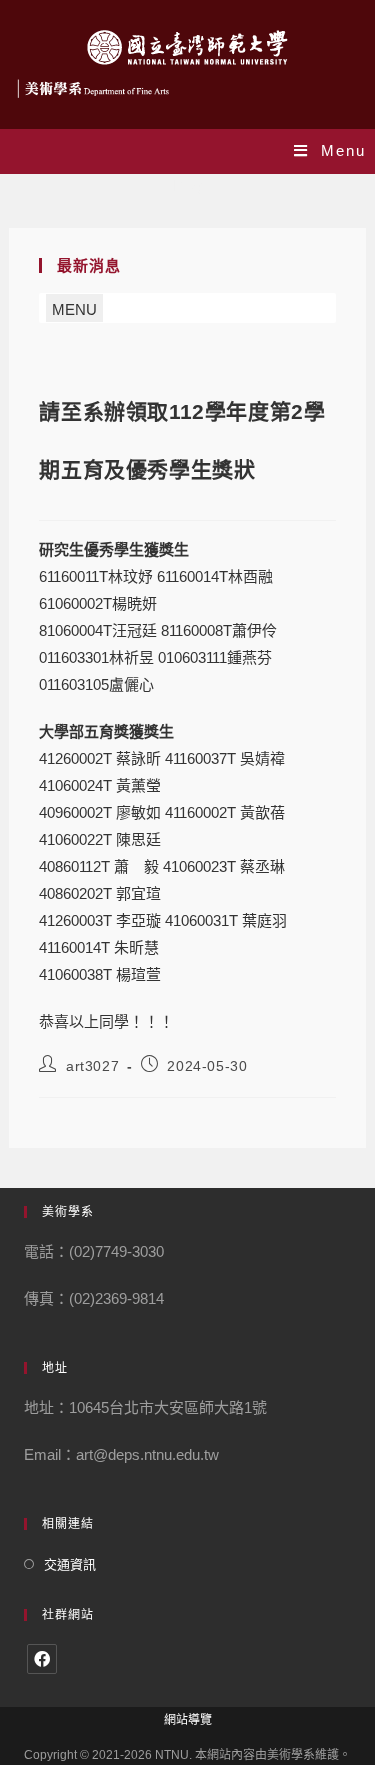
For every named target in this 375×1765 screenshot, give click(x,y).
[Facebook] (42, 1659)
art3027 (92, 1066)
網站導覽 (188, 1720)
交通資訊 (70, 1564)
